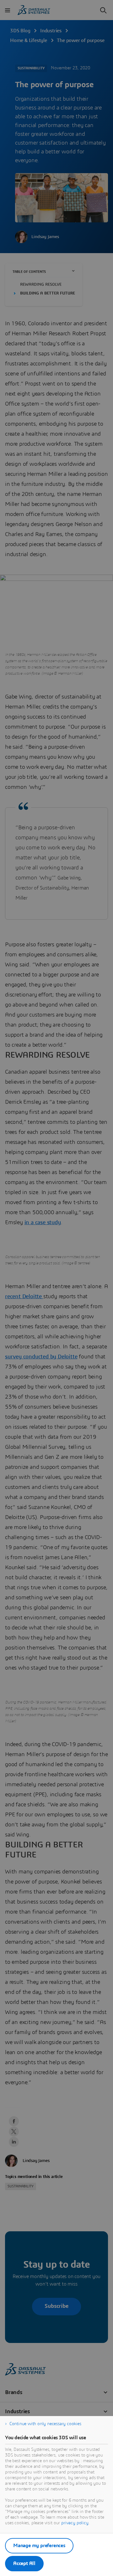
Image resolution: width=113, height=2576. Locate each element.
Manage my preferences (39, 2546)
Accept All (24, 2563)
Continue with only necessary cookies (45, 2424)
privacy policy (75, 2523)
